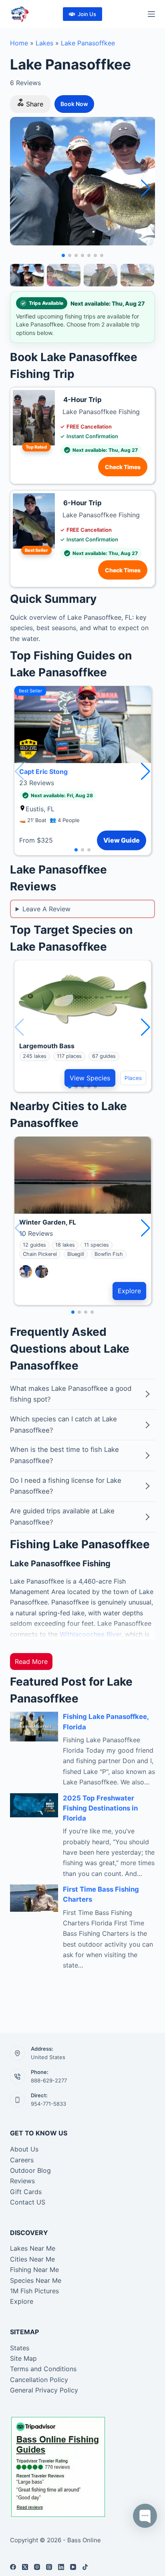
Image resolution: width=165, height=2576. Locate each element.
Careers (22, 2160)
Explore (129, 1291)
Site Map (23, 2358)
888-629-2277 (49, 2080)
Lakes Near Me (33, 2248)
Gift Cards (26, 2192)
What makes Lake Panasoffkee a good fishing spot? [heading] (71, 1394)
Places (133, 1078)
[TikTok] (85, 2567)
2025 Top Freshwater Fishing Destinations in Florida (100, 1808)
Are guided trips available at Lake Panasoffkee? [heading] (62, 1517)
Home (19, 43)
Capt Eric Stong (43, 772)
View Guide (122, 840)
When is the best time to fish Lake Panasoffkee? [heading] (64, 1455)
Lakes (44, 43)
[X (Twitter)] (25, 2567)
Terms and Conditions (43, 2369)
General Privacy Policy (44, 2390)
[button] (146, 188)
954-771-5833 (48, 2104)
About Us (24, 2149)
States (20, 2348)
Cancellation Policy (39, 2380)
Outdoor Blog (30, 2170)
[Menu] (151, 14)
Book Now (74, 104)
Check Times (123, 467)
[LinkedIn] (61, 2567)
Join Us (87, 14)
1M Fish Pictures (34, 2291)
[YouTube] (73, 2567)
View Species (90, 1078)
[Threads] (49, 2567)
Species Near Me (36, 2280)
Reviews (22, 2181)
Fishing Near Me (34, 2270)
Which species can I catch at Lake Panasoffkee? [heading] (63, 1425)
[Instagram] (37, 2567)
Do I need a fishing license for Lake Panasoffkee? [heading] (66, 1486)
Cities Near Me (32, 2259)
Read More (31, 1662)
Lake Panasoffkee (88, 43)
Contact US (28, 2202)
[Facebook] (13, 2567)
